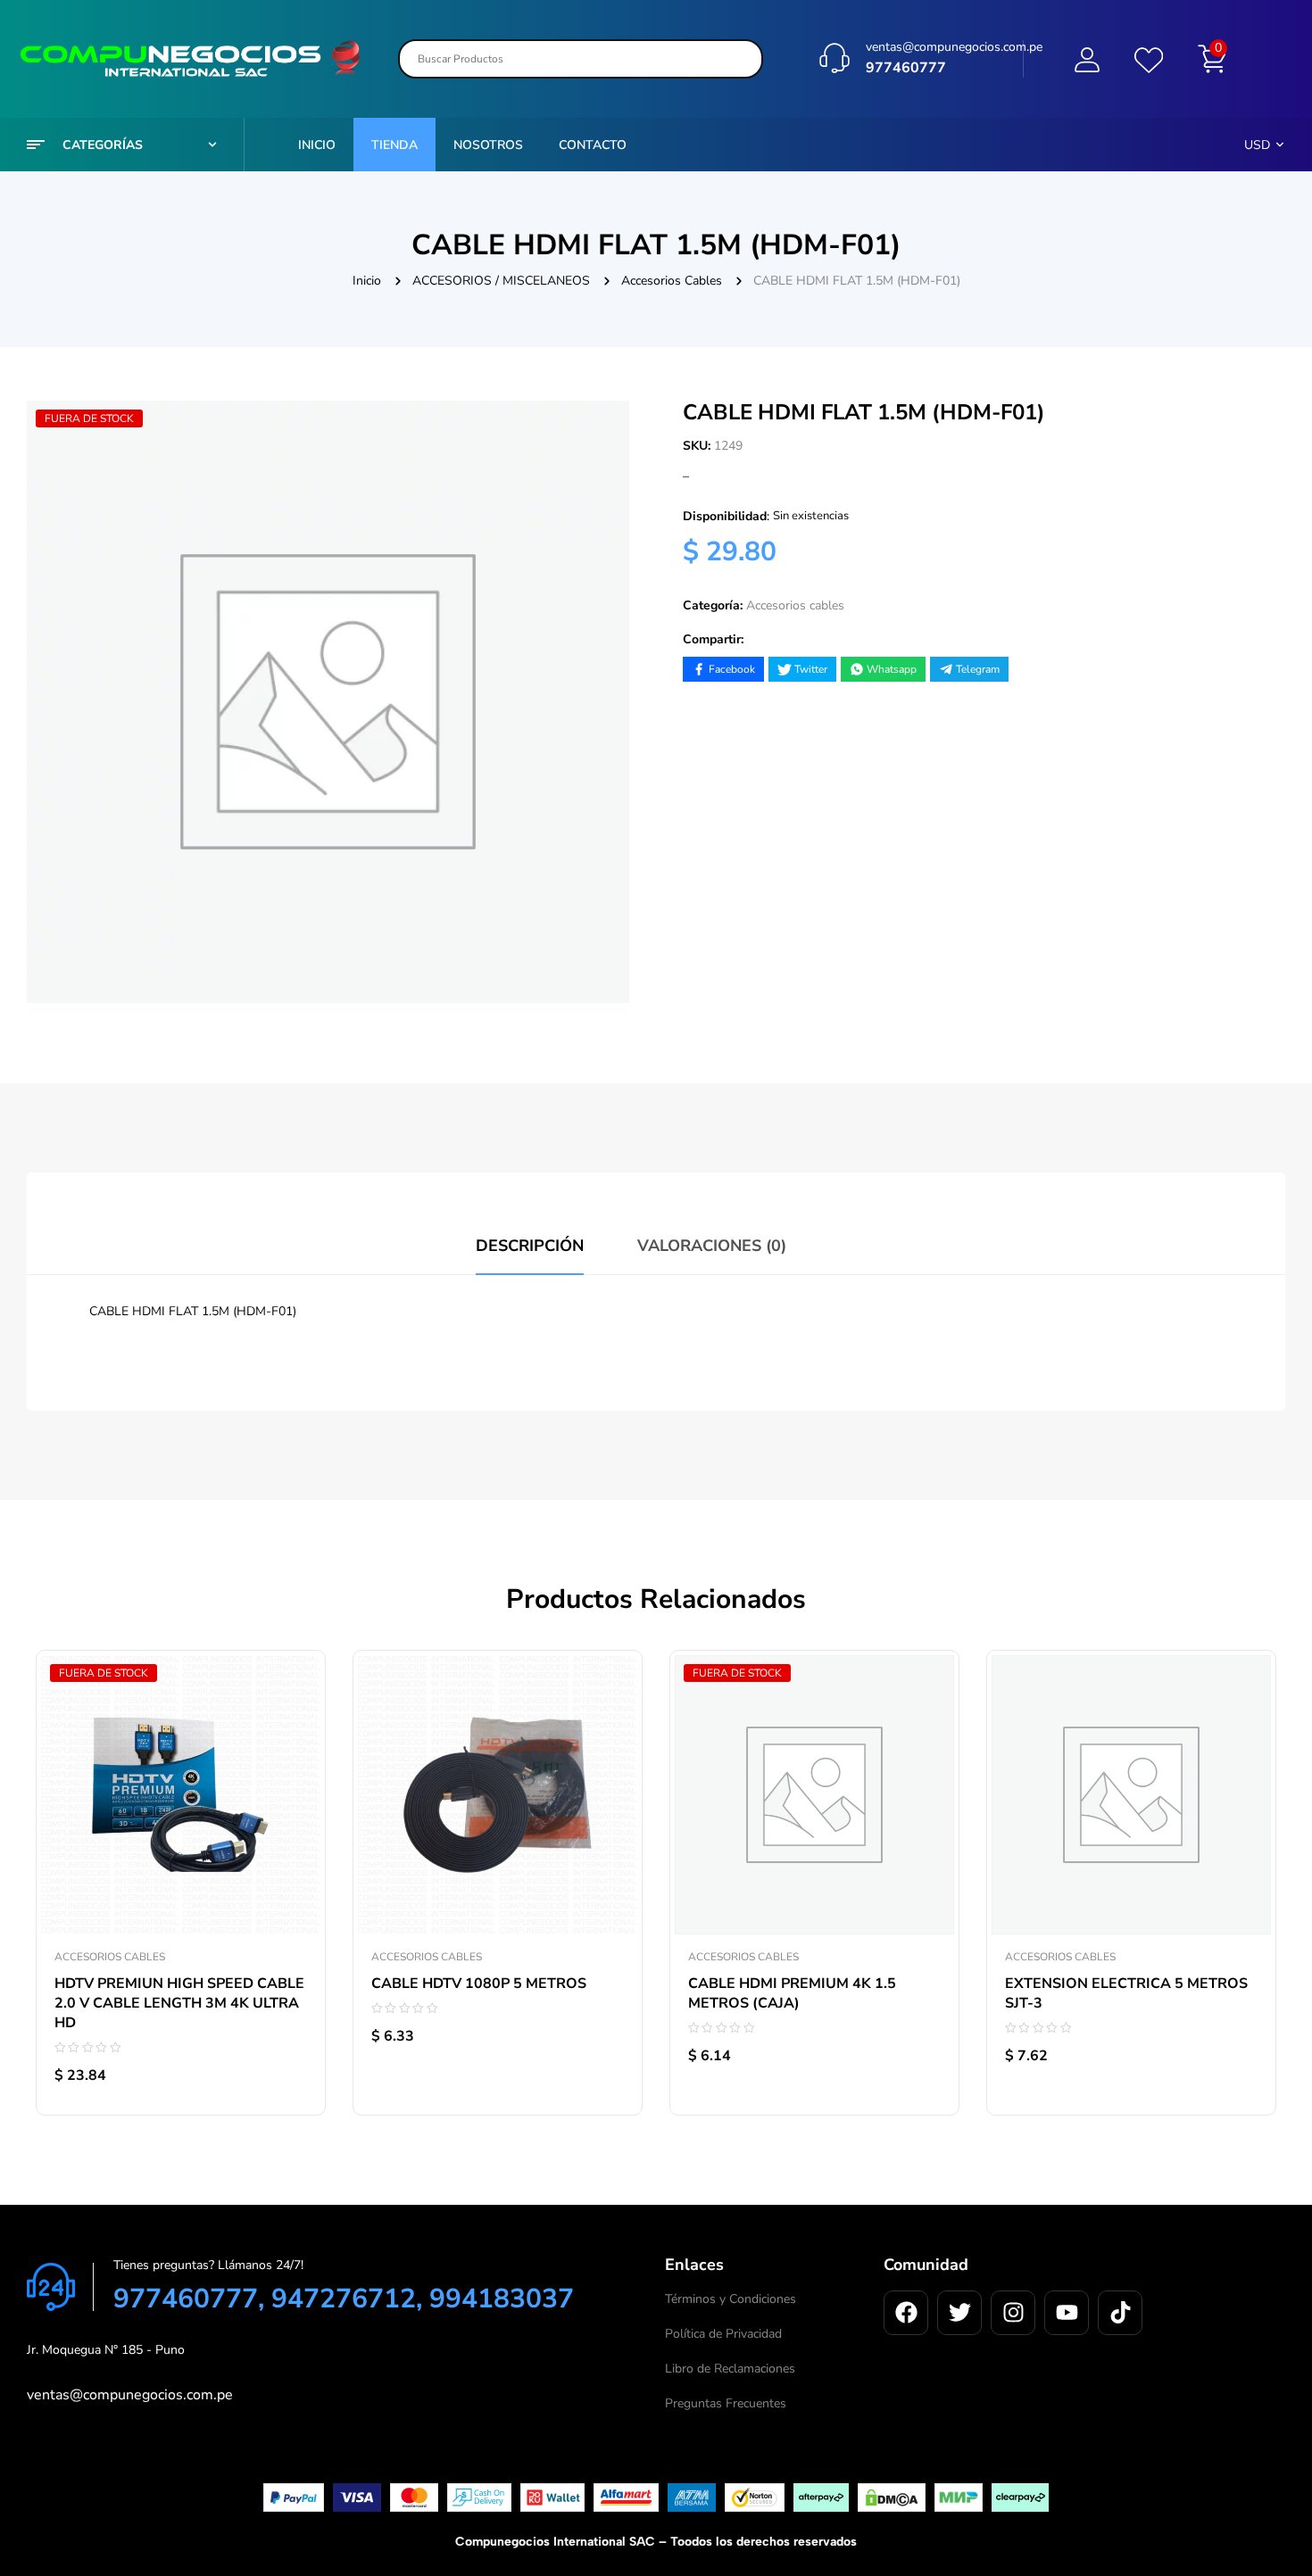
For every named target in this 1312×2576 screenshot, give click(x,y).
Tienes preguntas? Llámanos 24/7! (208, 2265)
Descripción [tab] (530, 1246)
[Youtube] (1067, 2313)
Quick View (294, 1785)
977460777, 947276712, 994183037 (344, 2299)
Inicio (367, 281)
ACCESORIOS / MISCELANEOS (501, 281)
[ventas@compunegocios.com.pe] (835, 58)
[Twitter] (959, 2313)
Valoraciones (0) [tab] (712, 1246)
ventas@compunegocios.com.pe (954, 47)
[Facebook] (906, 2313)
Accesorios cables (672, 281)
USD (1257, 145)
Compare (294, 1745)
